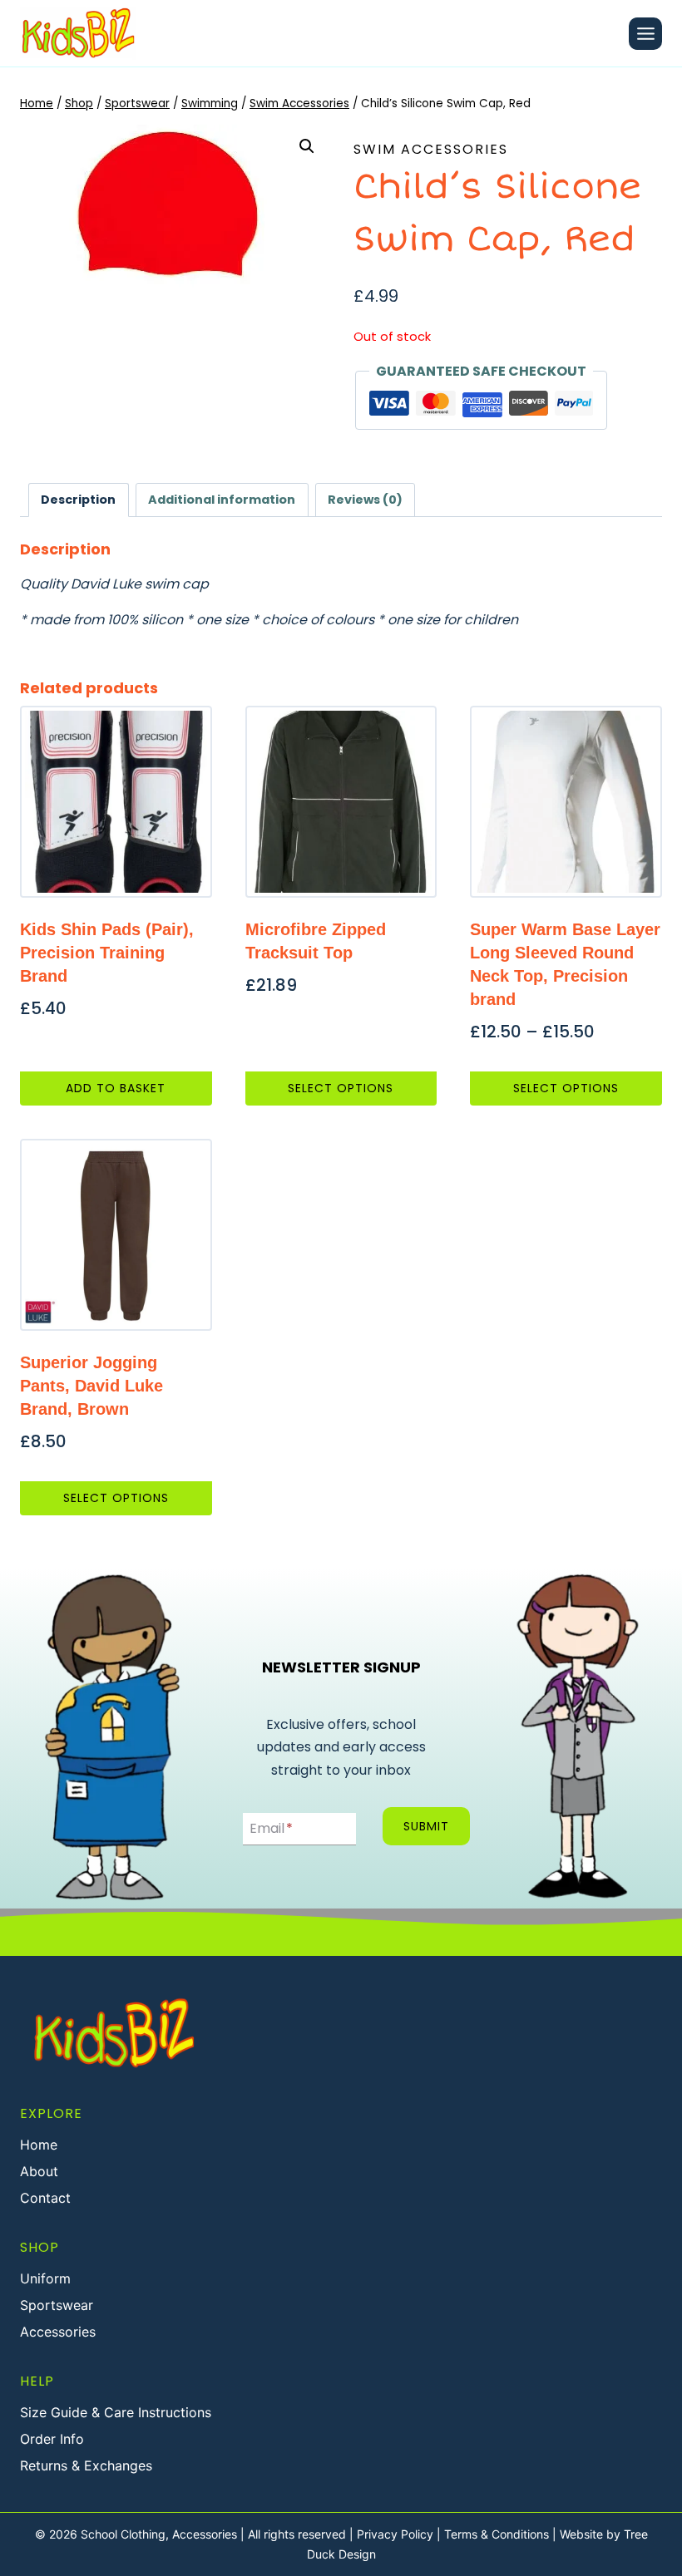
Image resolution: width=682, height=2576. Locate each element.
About (39, 2171)
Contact (45, 2198)
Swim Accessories (431, 149)
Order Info (52, 2439)
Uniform (45, 2278)
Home (39, 2145)
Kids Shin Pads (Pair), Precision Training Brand (107, 953)
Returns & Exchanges (86, 2465)
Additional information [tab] (222, 500)
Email (271, 1828)
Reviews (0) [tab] (365, 500)
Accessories (58, 2332)
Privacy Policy (395, 2534)
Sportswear (57, 2305)
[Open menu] (645, 34)
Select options (341, 1088)
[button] (307, 146)
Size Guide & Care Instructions (116, 2412)
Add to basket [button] (116, 1088)
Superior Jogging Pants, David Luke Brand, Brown (91, 1386)
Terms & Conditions (497, 2534)
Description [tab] (78, 500)
